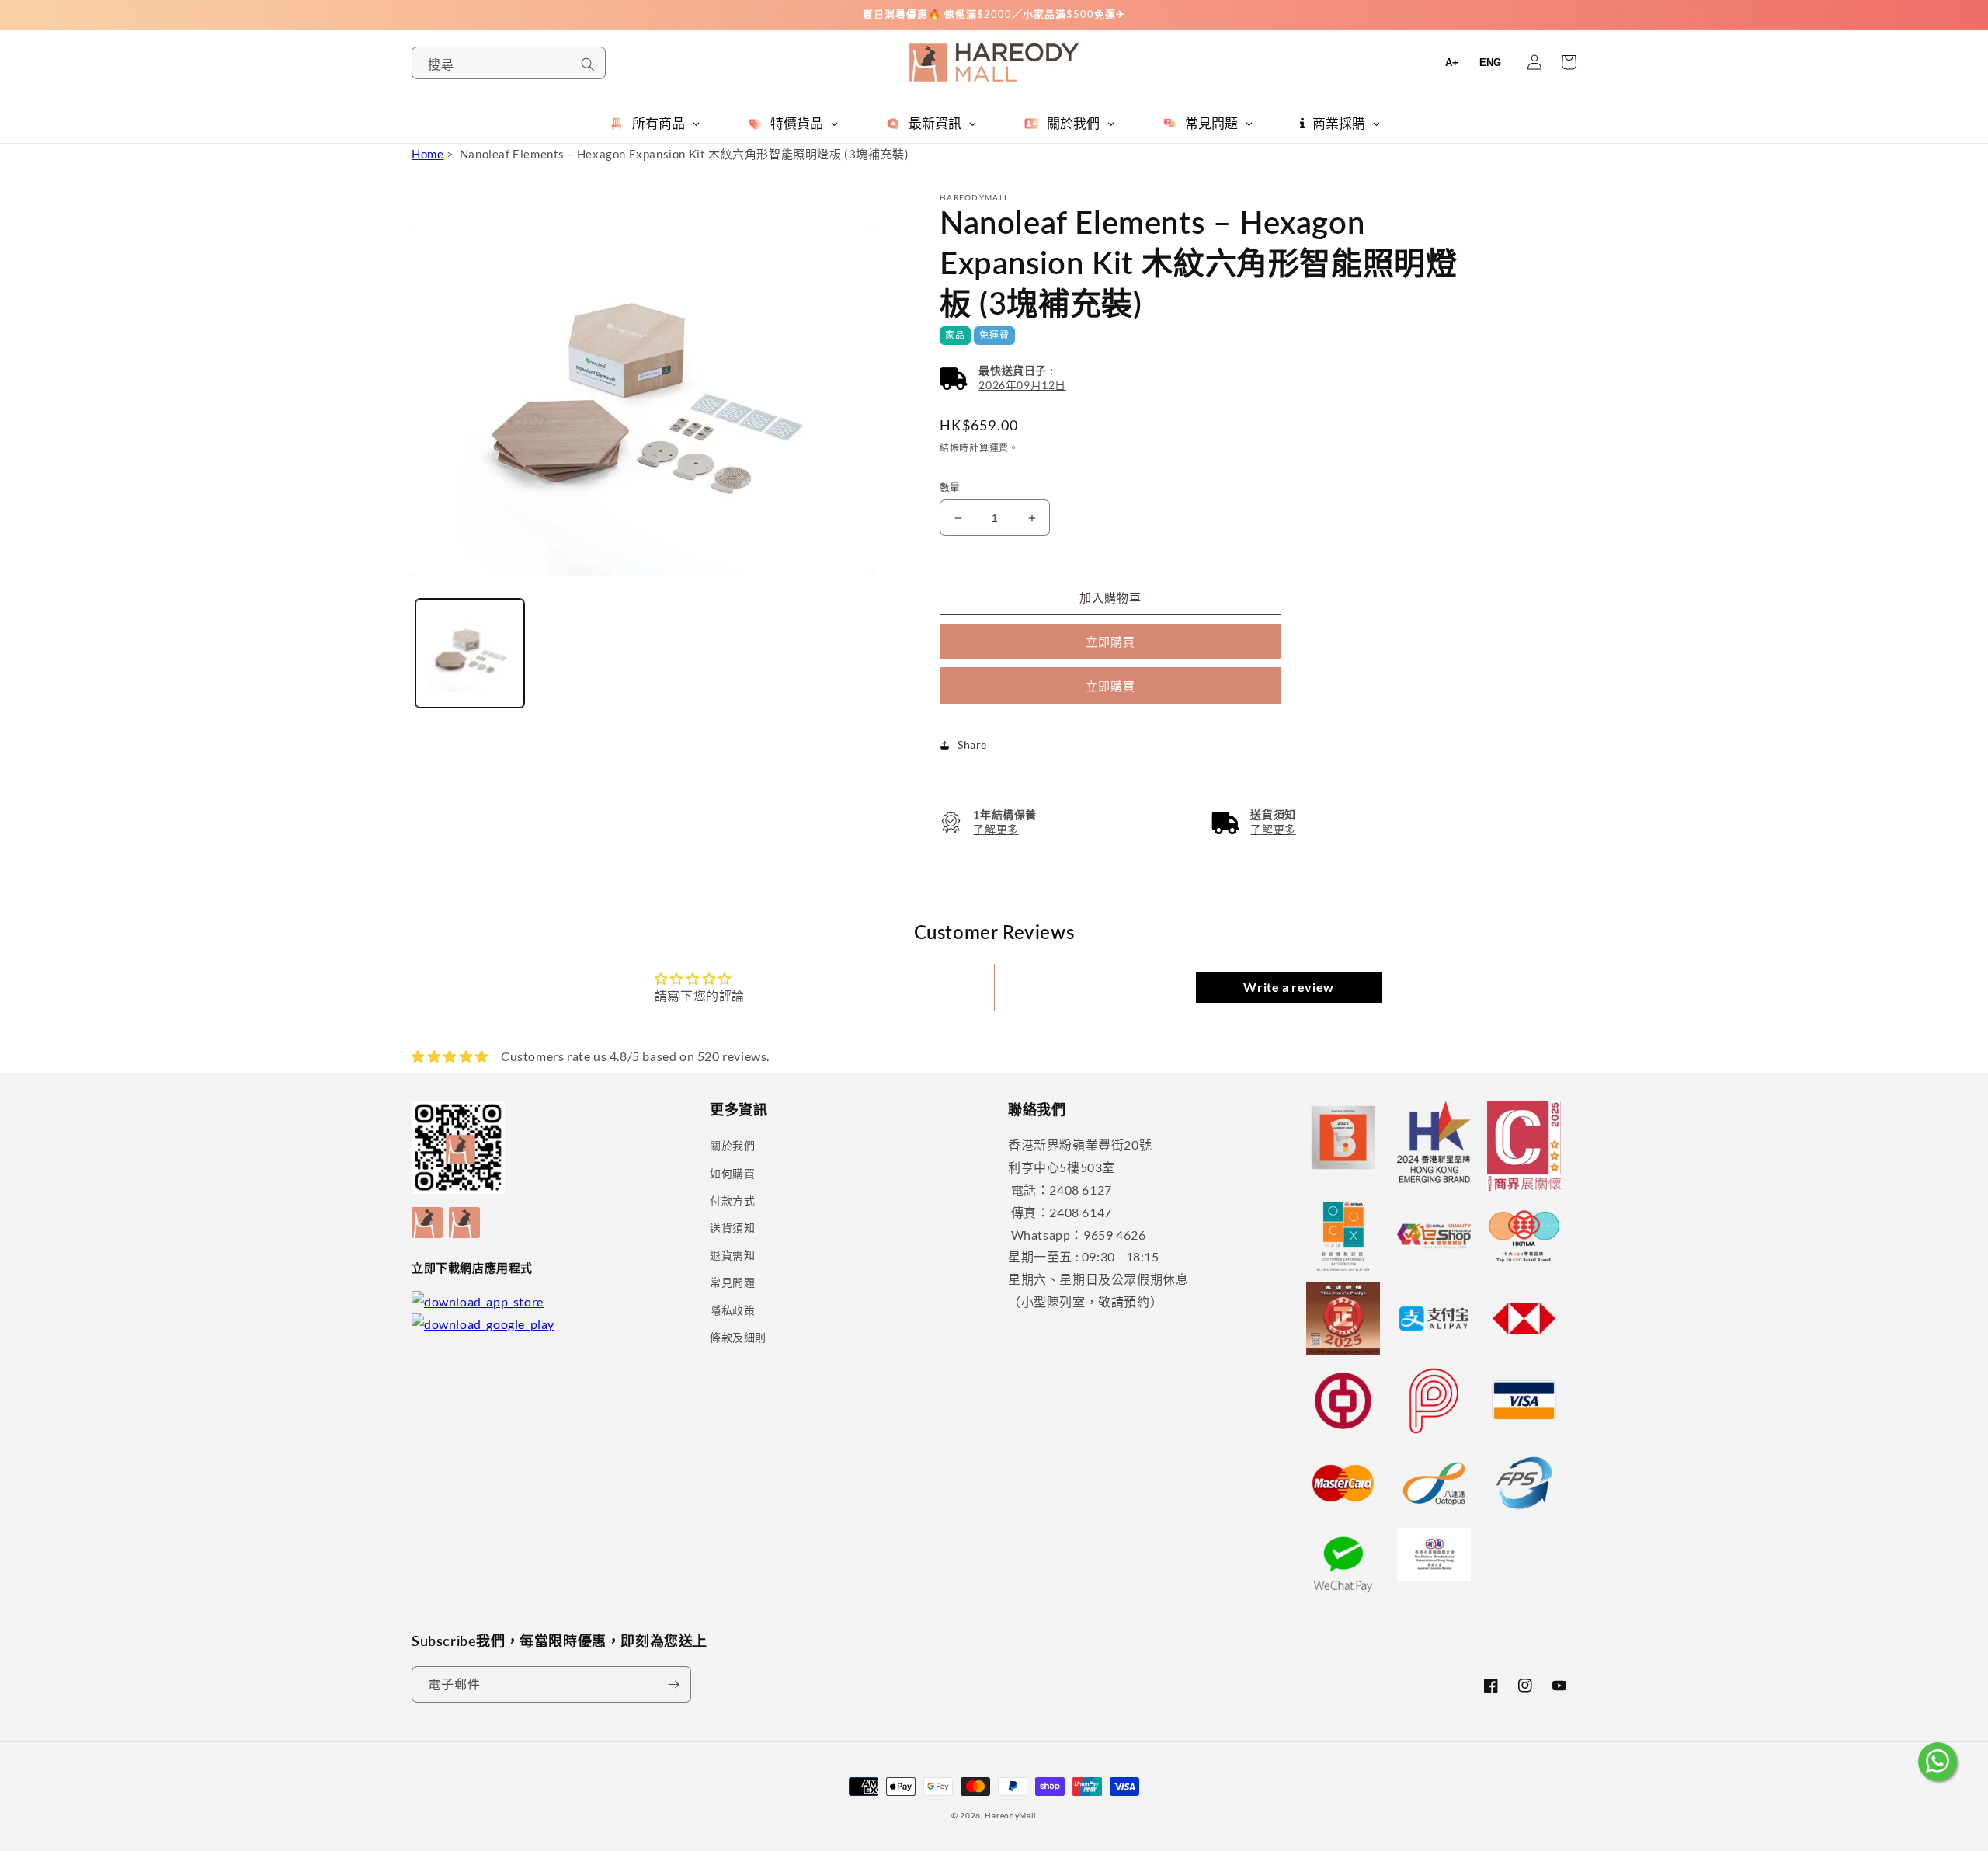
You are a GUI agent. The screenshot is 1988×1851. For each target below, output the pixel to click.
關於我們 (732, 1145)
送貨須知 (732, 1228)
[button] (1003, 378)
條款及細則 (738, 1337)
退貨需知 (732, 1255)
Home (427, 154)
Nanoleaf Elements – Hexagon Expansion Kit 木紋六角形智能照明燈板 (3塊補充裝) (685, 154)
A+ (1452, 63)
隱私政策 (732, 1310)
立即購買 (1110, 686)
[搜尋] (588, 64)
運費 (999, 448)
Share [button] (972, 745)
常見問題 (732, 1282)
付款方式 (732, 1200)
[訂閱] (673, 1684)
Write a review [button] (1288, 987)
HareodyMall (1011, 1815)
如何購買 (732, 1173)
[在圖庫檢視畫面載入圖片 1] (470, 653)
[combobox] (509, 63)
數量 (950, 487)
